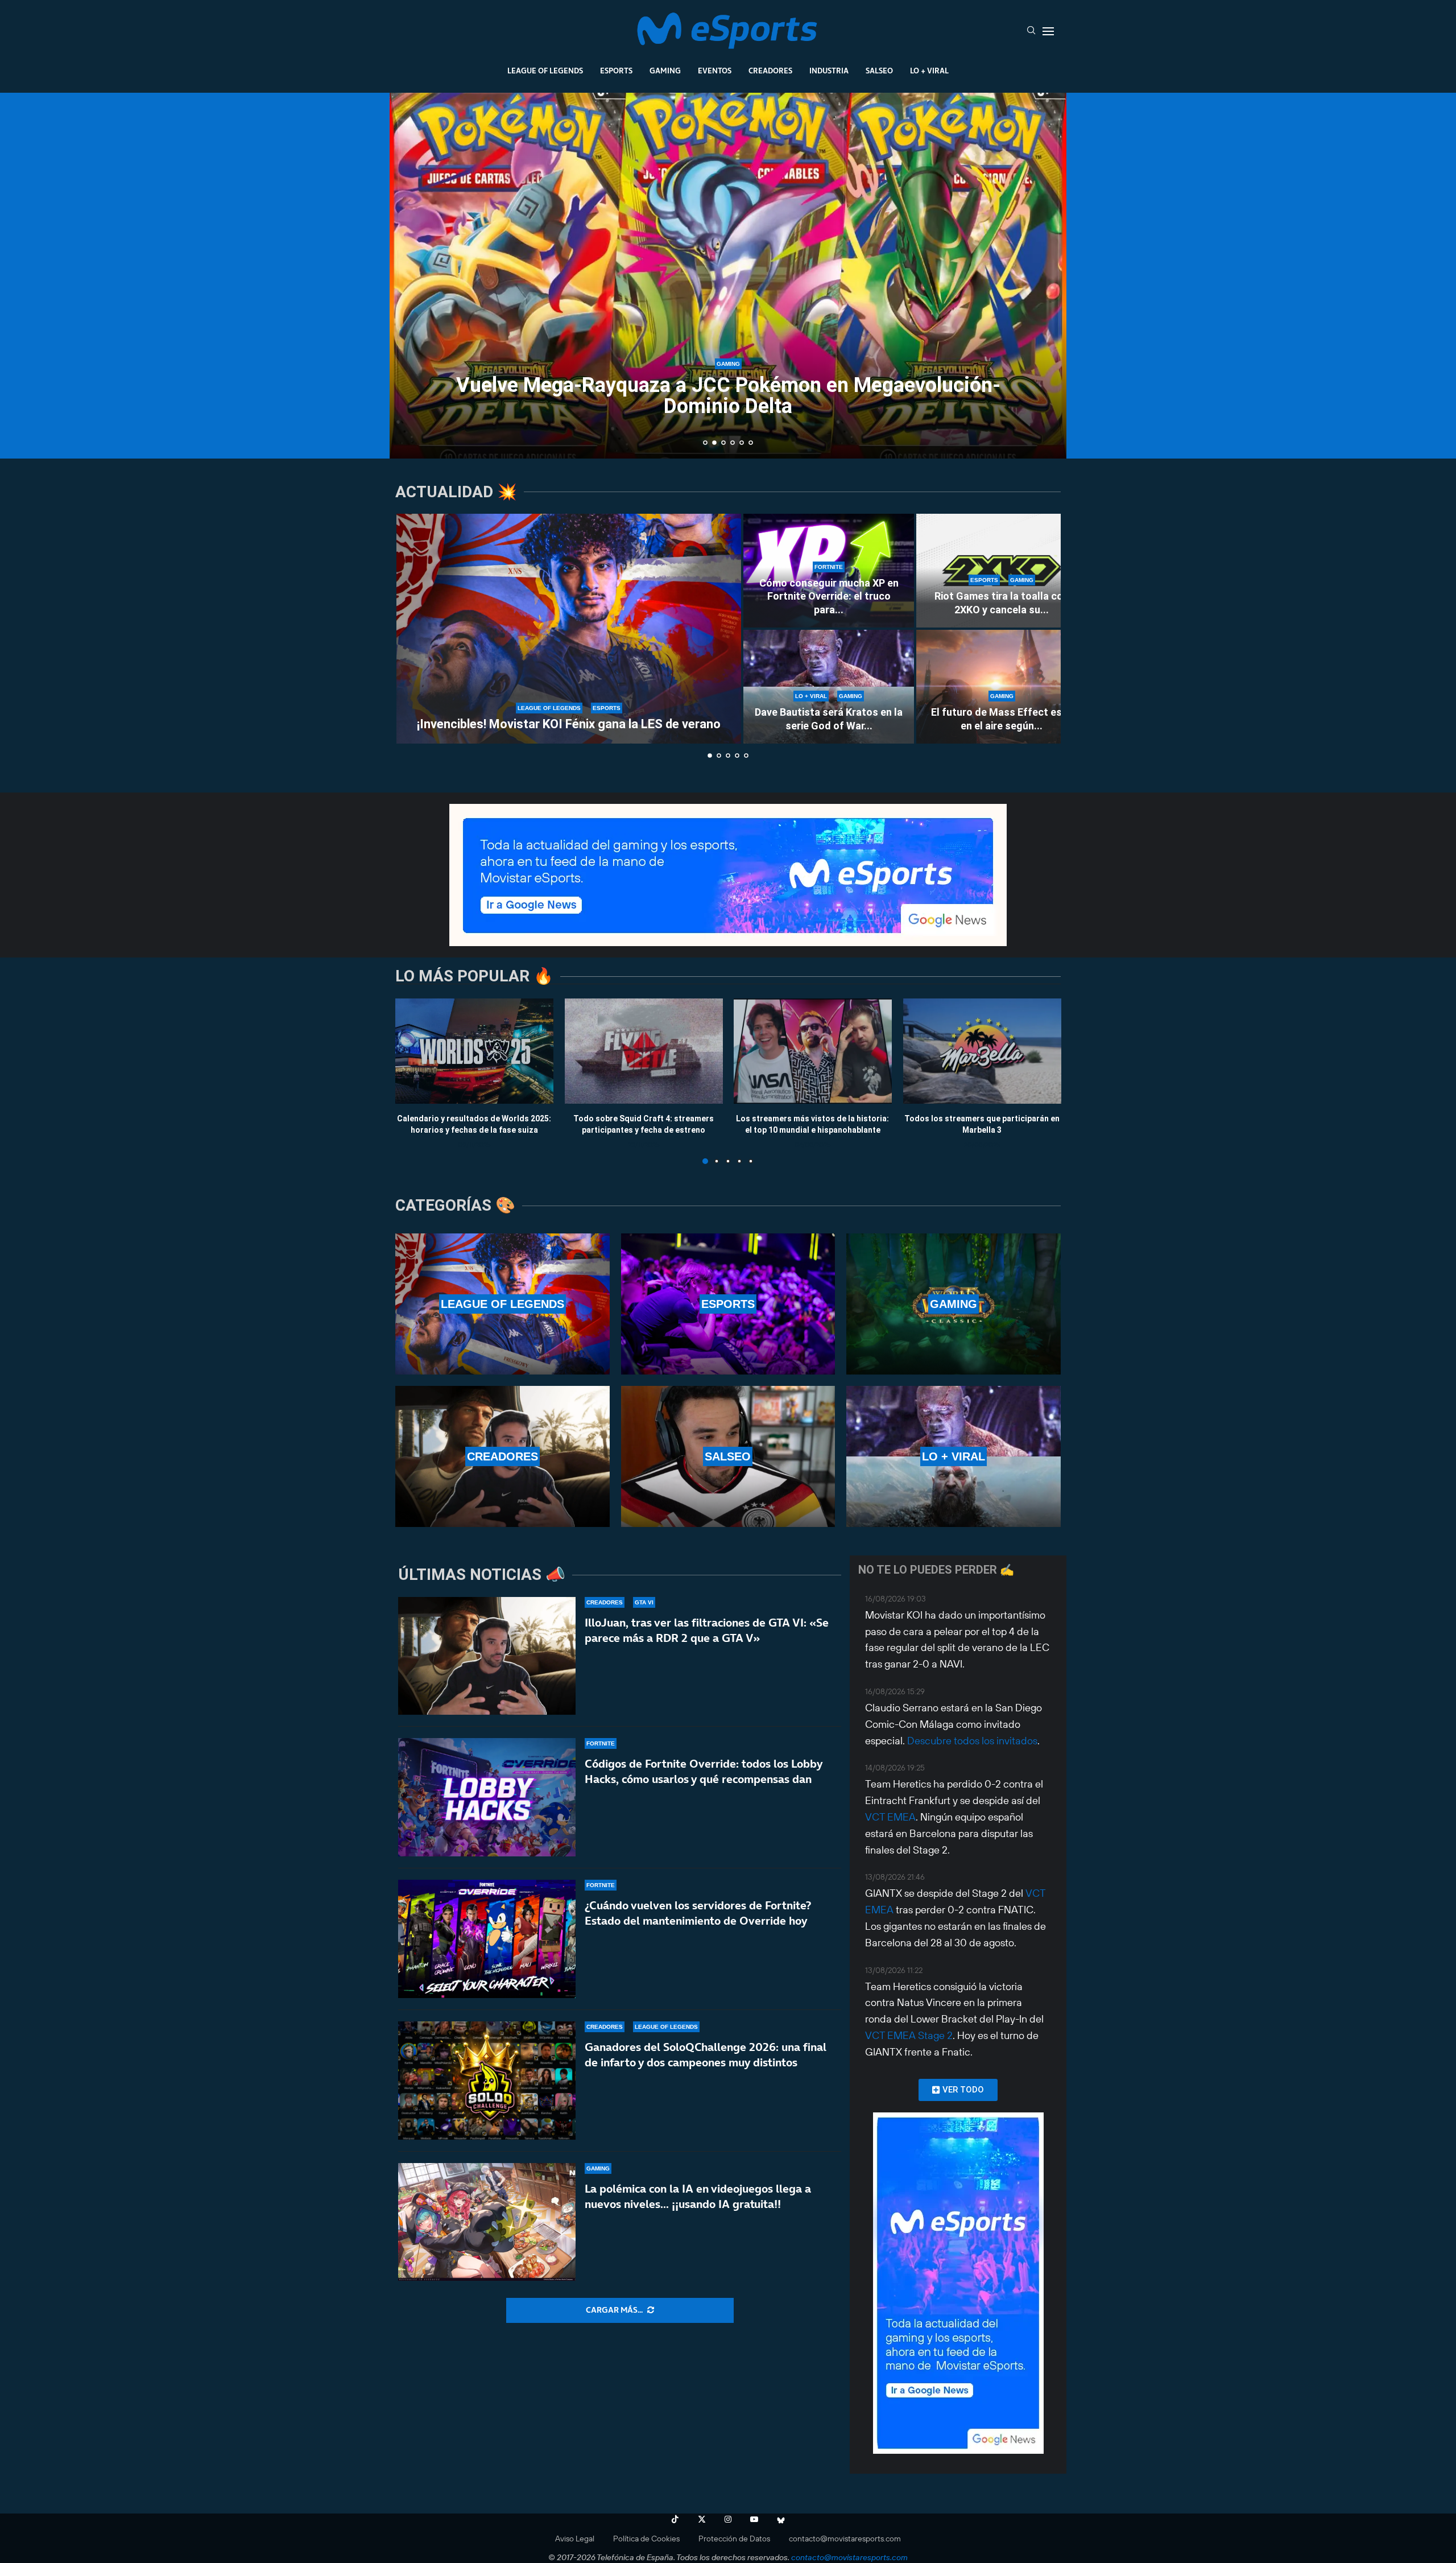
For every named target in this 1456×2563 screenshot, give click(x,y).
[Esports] (728, 1304)
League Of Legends (545, 71)
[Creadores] (502, 1456)
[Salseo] (728, 1456)
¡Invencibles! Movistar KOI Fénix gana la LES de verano (569, 724)
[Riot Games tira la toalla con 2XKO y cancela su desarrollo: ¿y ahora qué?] (1002, 571)
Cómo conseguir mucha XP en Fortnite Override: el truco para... (829, 596)
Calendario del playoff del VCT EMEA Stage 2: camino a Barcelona (728, 404)
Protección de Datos (734, 2539)
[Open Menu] (1048, 31)
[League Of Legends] (502, 1304)
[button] (411, 275)
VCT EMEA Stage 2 (909, 2035)
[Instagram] (728, 2519)
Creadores (770, 71)
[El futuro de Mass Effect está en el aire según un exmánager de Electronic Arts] (1002, 687)
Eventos (715, 71)
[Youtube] (754, 2519)
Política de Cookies (646, 2539)
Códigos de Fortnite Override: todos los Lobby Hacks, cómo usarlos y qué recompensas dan (704, 1771)
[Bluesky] (781, 2519)
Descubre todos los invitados (972, 1741)
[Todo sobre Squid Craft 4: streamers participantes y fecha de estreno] (644, 1051)
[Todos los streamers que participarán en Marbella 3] (982, 1051)
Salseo (879, 71)
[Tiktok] (675, 2519)
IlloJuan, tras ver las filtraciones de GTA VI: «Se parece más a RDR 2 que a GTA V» (707, 1630)
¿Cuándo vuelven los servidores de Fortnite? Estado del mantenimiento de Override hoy (698, 1913)
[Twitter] (702, 2519)
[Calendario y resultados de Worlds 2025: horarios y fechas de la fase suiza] (474, 1051)
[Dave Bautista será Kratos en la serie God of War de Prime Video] (829, 687)
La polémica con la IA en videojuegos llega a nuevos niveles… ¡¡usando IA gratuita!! (698, 2196)
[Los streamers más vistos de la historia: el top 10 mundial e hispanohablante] (813, 1051)
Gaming (665, 71)
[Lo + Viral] (954, 1456)
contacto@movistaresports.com (845, 2539)
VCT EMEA (890, 1817)
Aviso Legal (575, 2539)
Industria (829, 71)
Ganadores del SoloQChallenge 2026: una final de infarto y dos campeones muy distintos (706, 2055)
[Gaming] (954, 1304)
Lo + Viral (929, 71)
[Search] (1031, 31)
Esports (616, 71)
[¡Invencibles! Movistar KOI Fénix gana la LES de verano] (569, 629)
